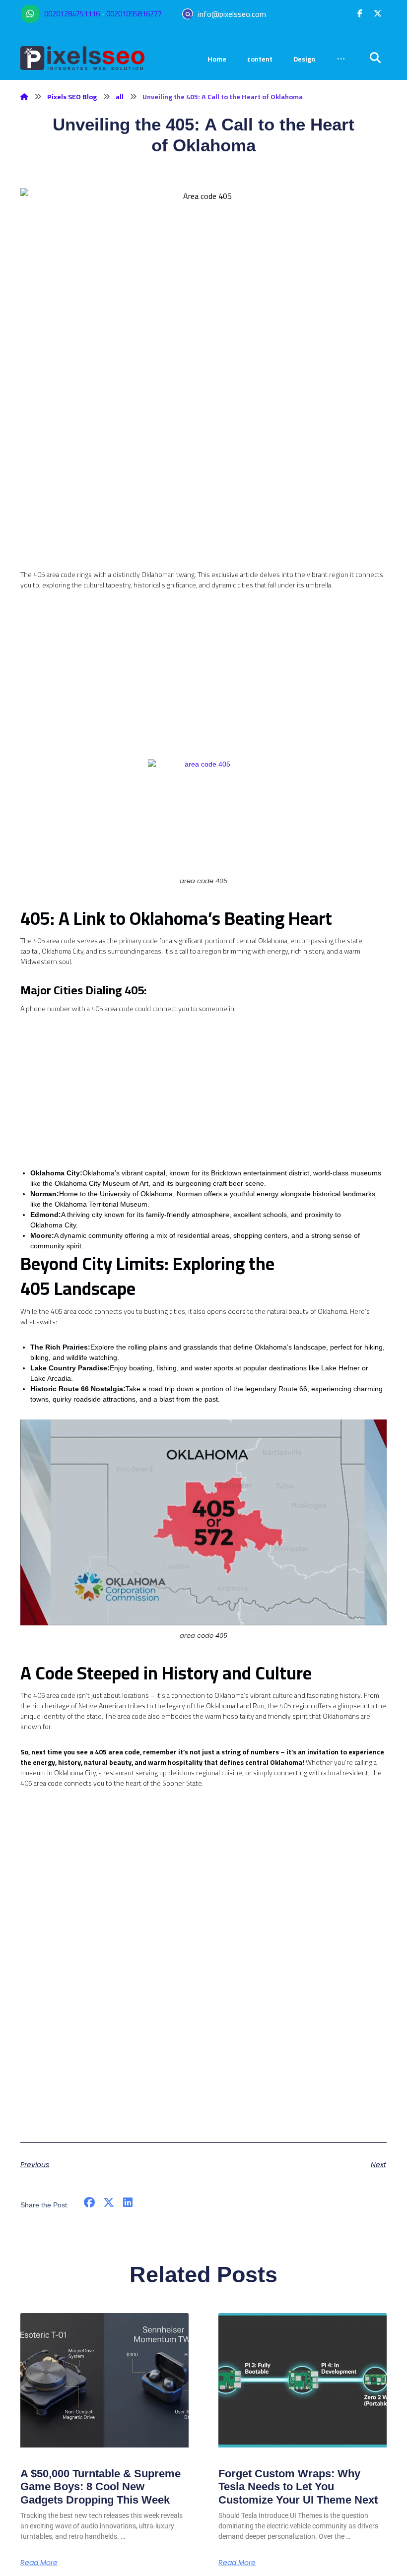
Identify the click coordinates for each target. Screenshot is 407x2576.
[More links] (341, 59)
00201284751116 (72, 14)
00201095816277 (134, 14)
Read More (39, 2563)
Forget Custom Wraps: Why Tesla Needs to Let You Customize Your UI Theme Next (298, 2487)
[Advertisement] (203, 500)
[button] (360, 13)
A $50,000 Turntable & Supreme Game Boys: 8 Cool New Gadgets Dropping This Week (101, 2487)
